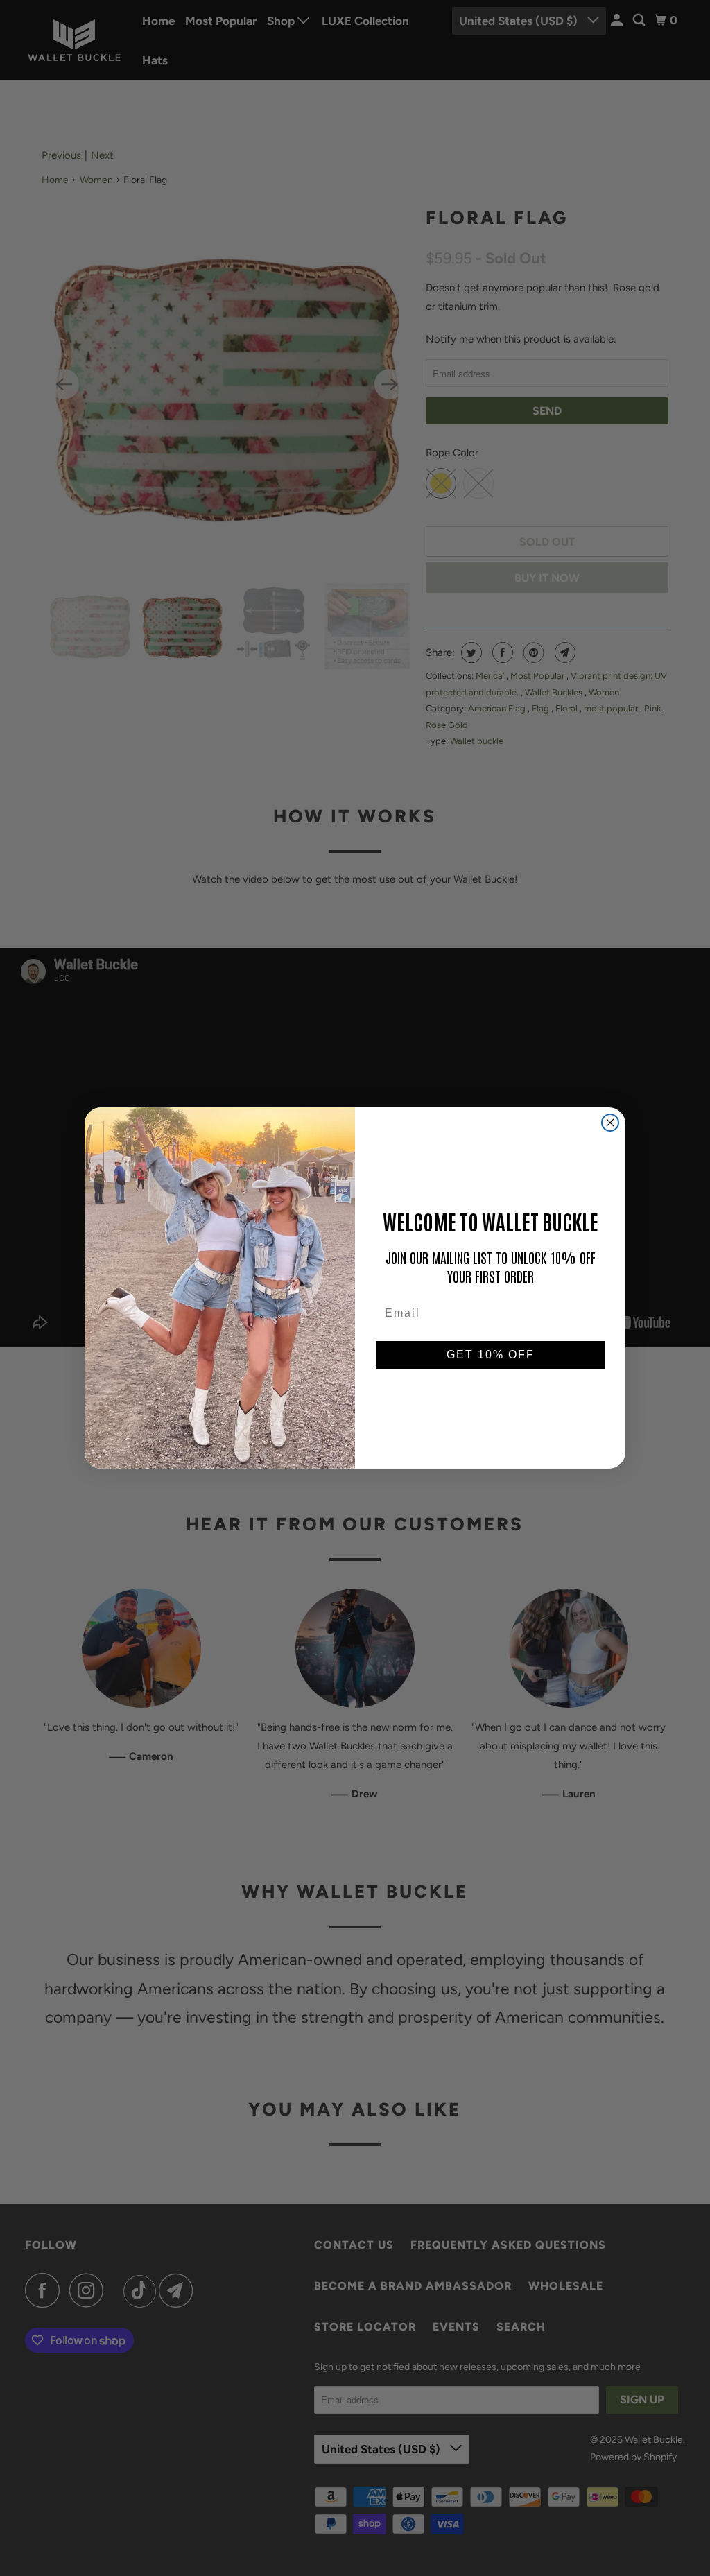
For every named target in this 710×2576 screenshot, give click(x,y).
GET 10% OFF (491, 1355)
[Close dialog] (610, 1123)
